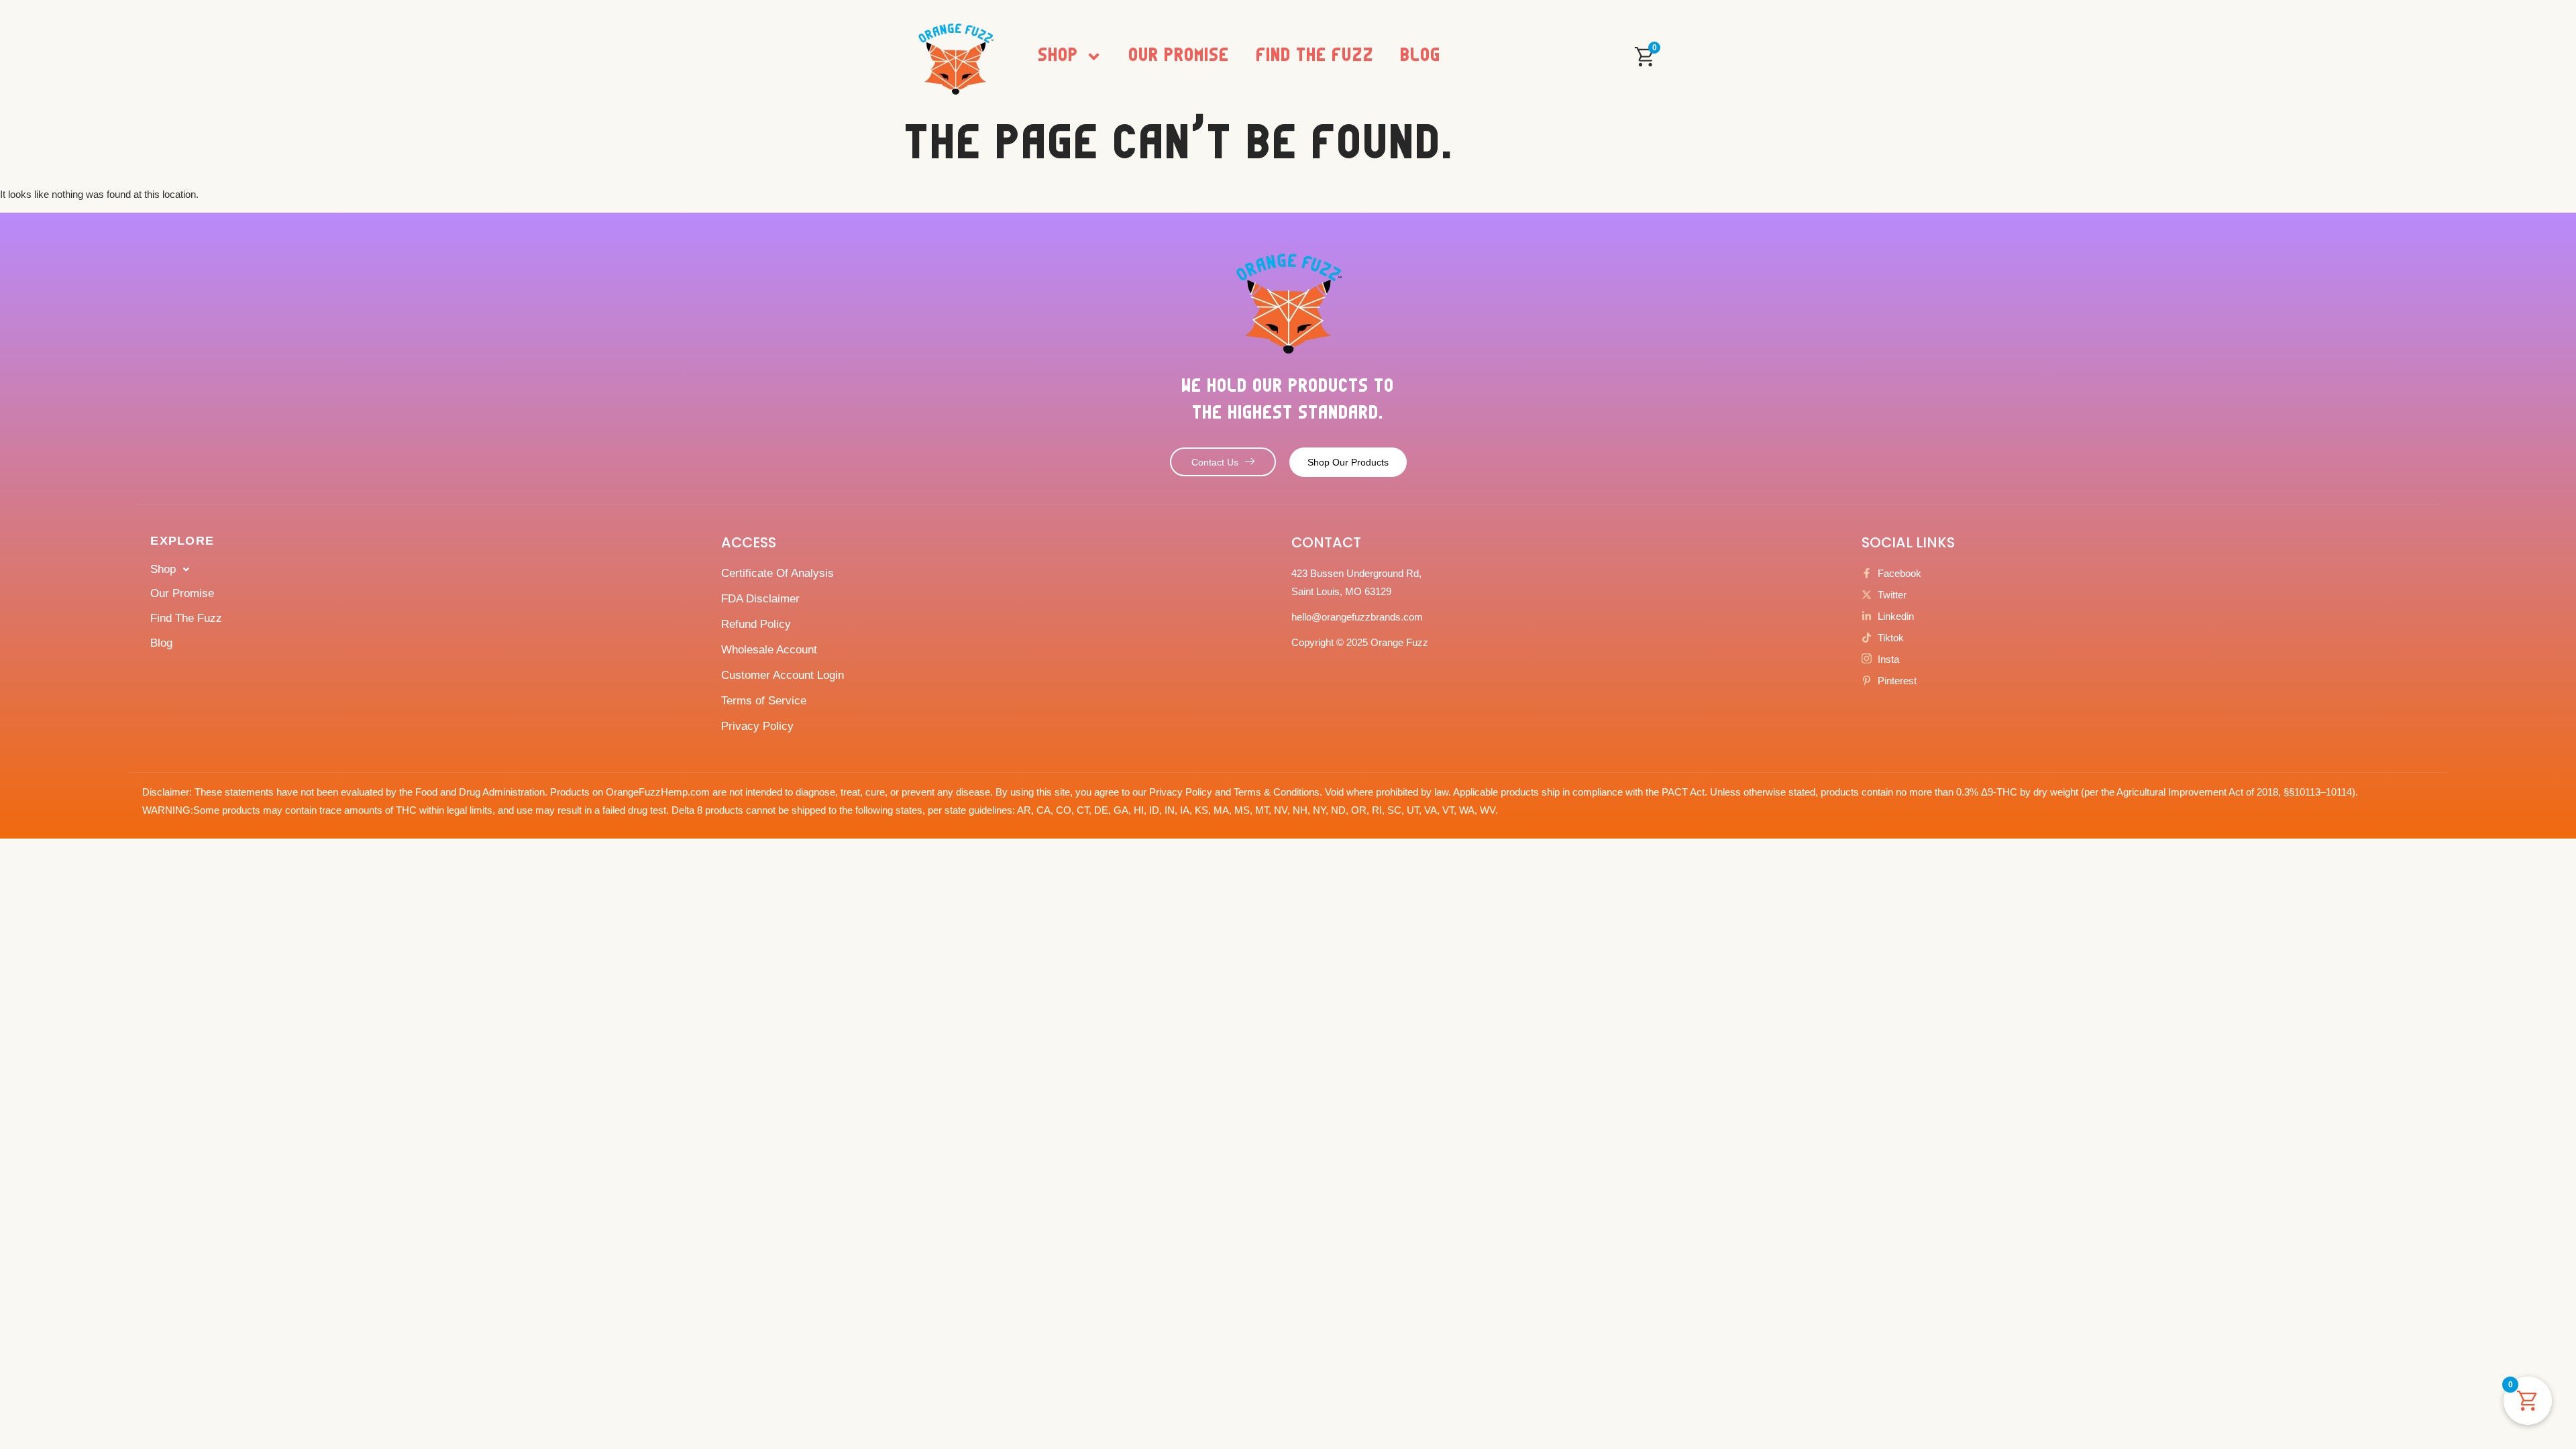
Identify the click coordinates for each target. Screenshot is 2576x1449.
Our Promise (1179, 56)
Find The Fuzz (1315, 56)
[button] (432, 570)
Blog (1421, 56)
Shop (1059, 56)
